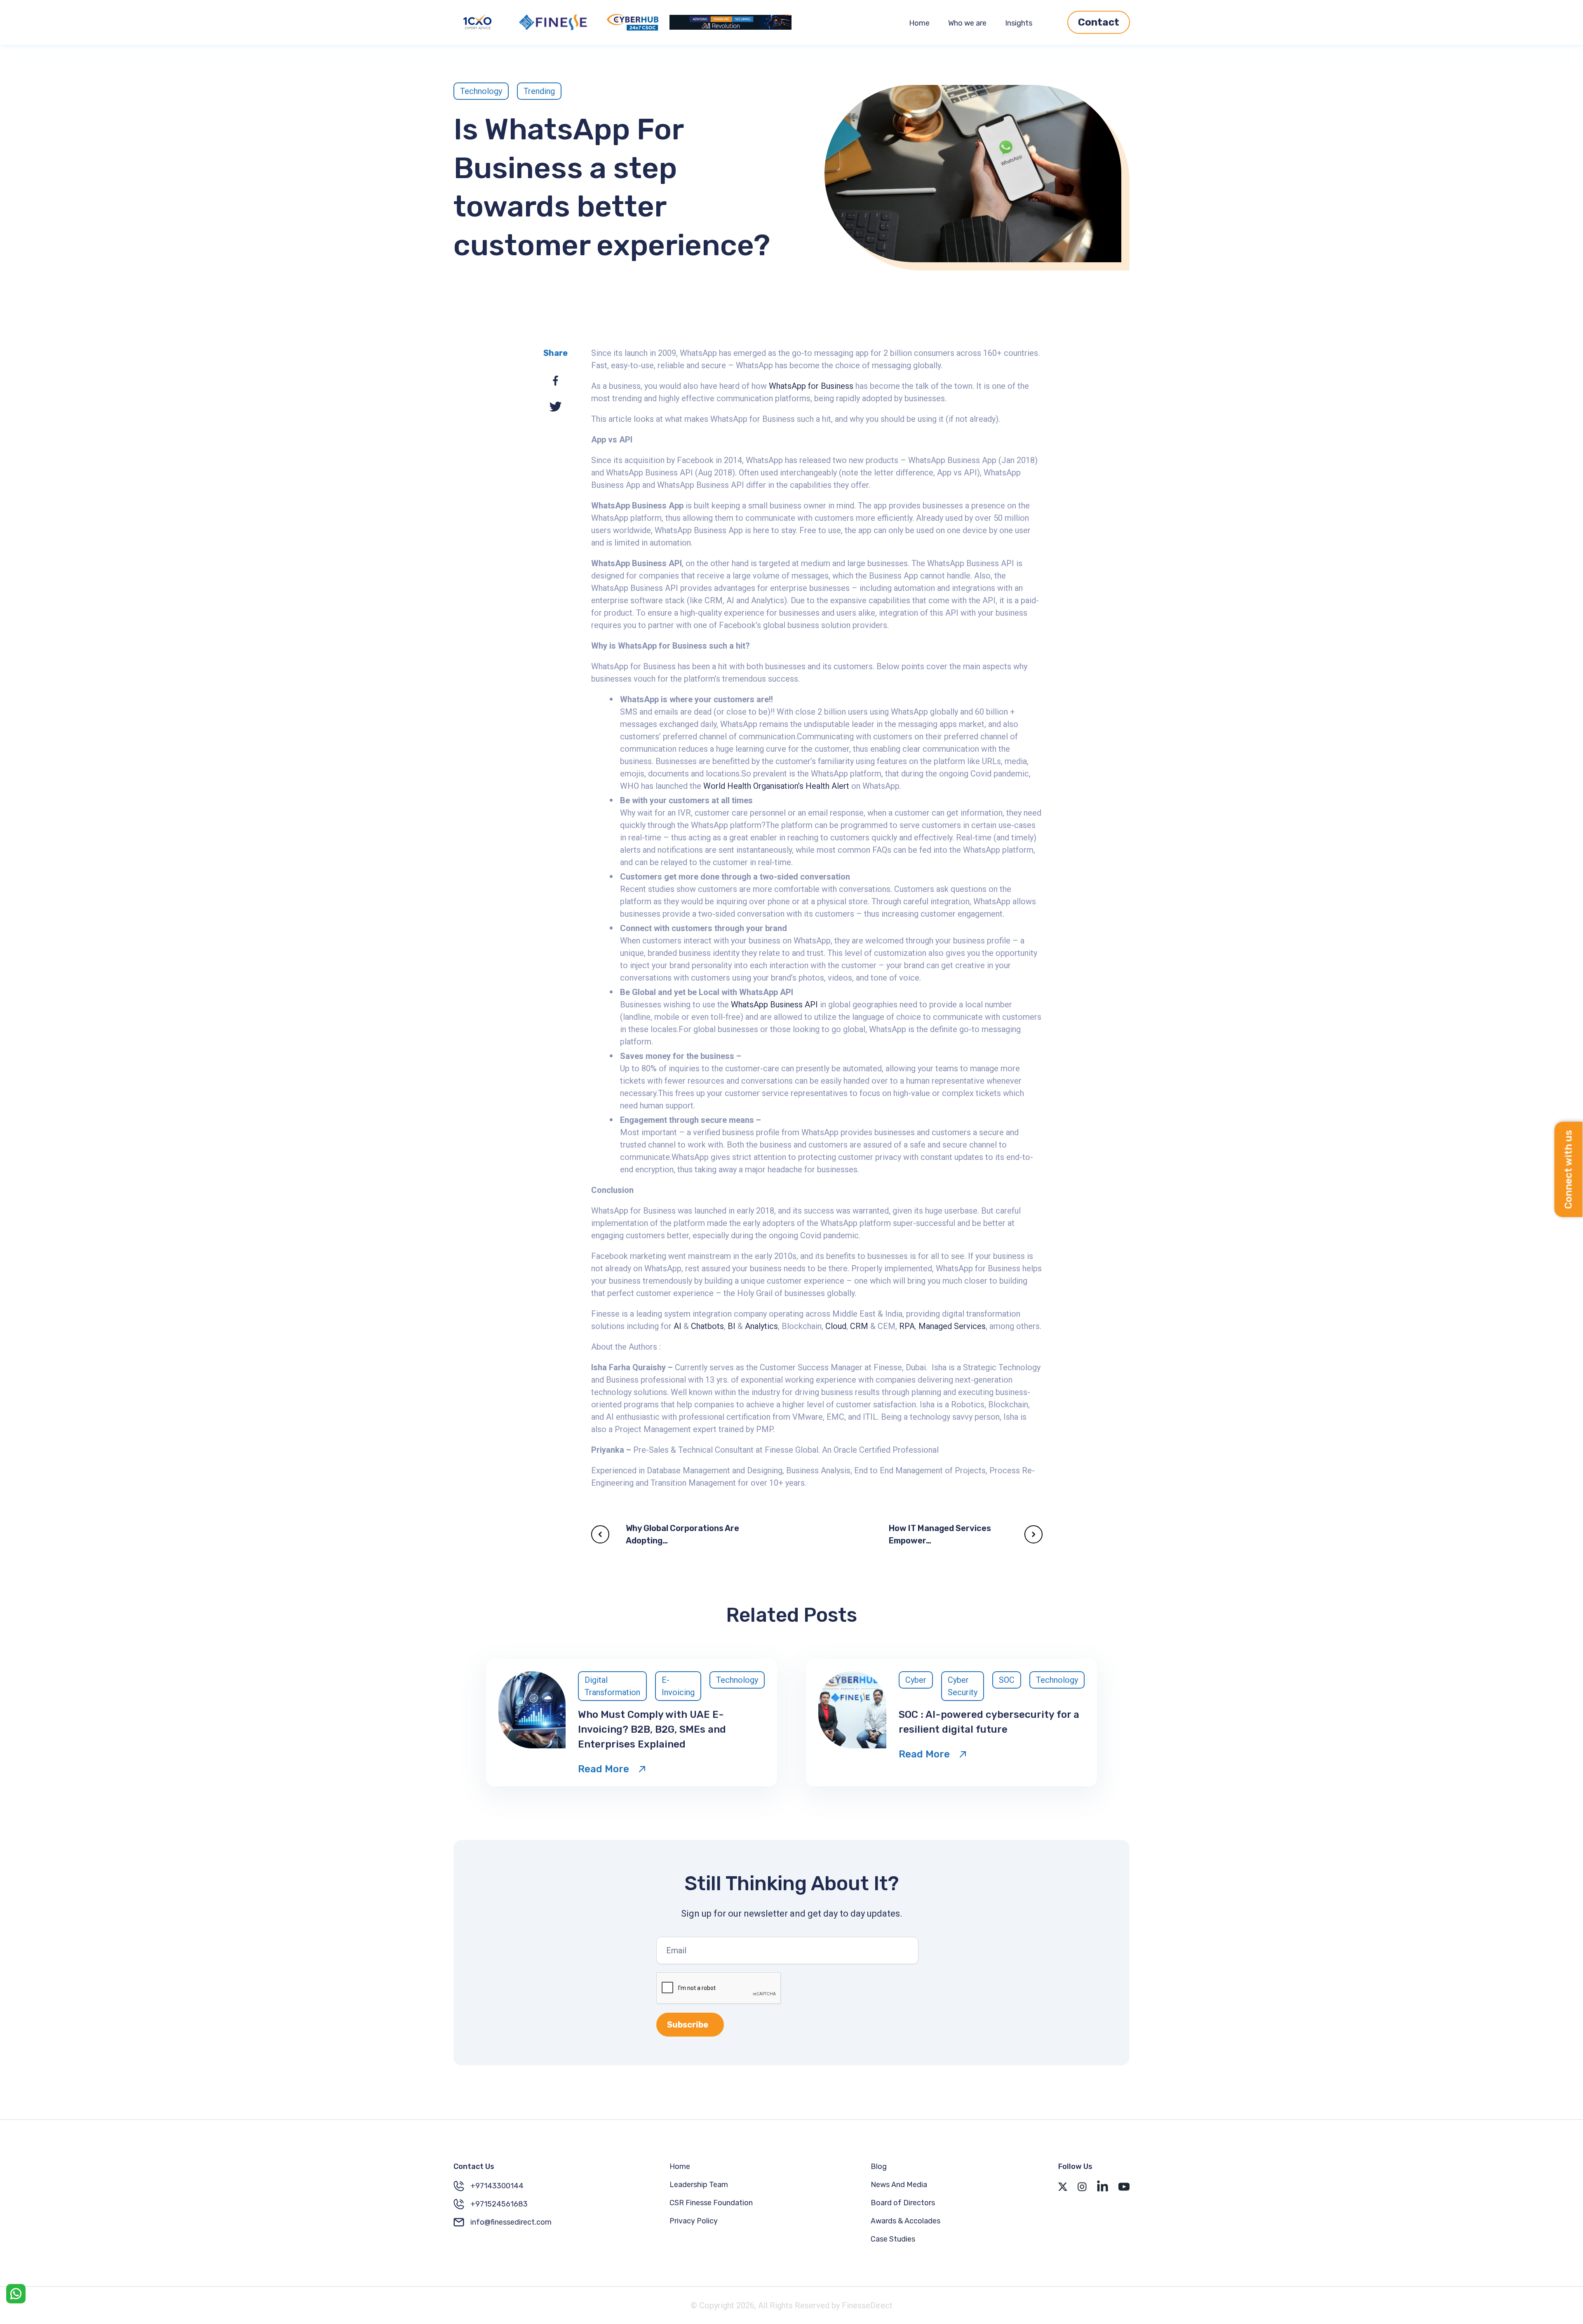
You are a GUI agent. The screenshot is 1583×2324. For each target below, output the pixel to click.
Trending (539, 91)
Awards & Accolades (905, 2221)
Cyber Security (963, 1686)
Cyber (916, 1680)
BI (732, 1326)
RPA (907, 1326)
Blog (879, 2166)
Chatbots (707, 1326)
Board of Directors (903, 2203)
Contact (1099, 22)
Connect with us (1569, 1170)
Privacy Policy (694, 2221)
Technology (481, 91)
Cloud (836, 1326)
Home (919, 23)
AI (678, 1326)
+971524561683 (499, 2204)
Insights (1019, 23)
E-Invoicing (678, 1686)
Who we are (967, 23)
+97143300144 (497, 2186)
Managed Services (952, 1326)
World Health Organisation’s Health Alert (776, 786)
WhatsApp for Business (811, 386)
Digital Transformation (612, 1686)
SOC (1007, 1680)
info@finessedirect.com (511, 2222)
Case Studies (893, 2239)
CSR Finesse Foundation (711, 2203)
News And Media (899, 2185)
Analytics (761, 1326)
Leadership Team (699, 2185)
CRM (859, 1326)
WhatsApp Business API (774, 1004)
